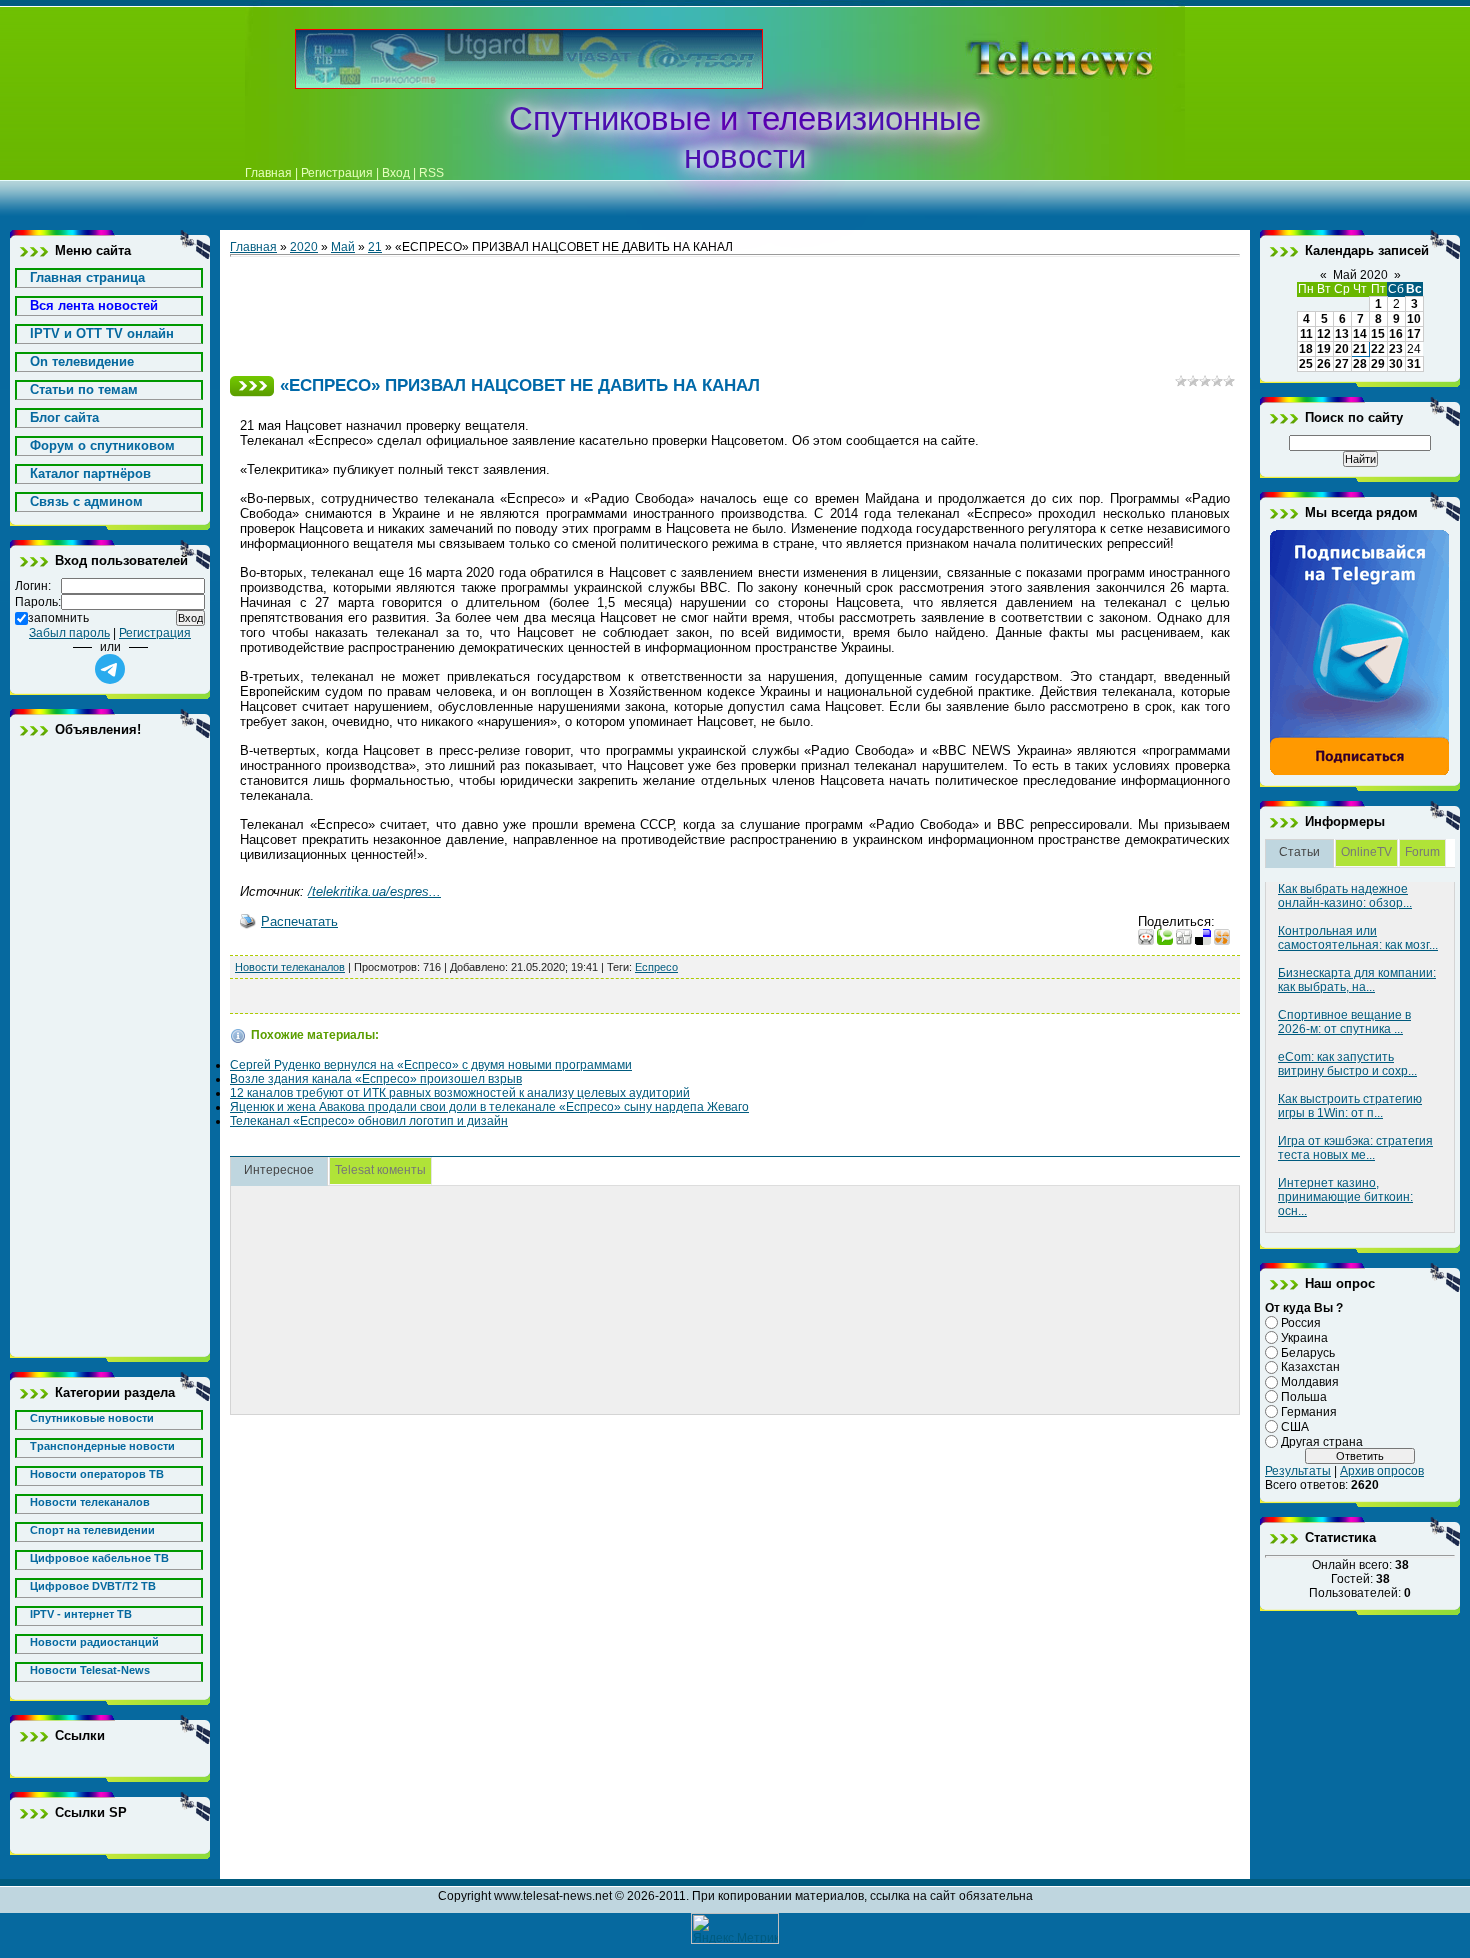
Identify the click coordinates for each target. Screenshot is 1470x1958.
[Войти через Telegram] (110, 669)
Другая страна (1322, 1441)
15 (1378, 334)
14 (1360, 334)
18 (1306, 349)
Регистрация (337, 173)
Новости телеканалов (290, 967)
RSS (431, 173)
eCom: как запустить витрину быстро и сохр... (1347, 1064)
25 (1306, 364)
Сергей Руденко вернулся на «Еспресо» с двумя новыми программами (431, 1065)
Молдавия (1310, 1382)
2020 (304, 247)
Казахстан (1310, 1367)
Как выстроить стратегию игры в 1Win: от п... (1350, 1106)
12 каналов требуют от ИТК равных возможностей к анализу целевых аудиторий (460, 1093)
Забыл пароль (69, 633)
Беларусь (1308, 1352)
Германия (1309, 1412)
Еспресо (656, 967)
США (1295, 1427)
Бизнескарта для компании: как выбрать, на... (1357, 980)
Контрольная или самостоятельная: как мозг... (1358, 938)
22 (1378, 349)
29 (1378, 364)
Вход (396, 173)
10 (1414, 319)
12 (1324, 334)
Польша (1304, 1397)
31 (1414, 364)
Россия (1301, 1323)
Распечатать (299, 921)
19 (1324, 349)
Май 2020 (1360, 275)
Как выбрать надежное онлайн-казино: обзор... (1345, 896)
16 (1396, 334)
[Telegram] (1360, 772)
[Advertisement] (1029, 59)
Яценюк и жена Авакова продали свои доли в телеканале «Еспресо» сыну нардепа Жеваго (489, 1107)
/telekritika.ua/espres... (374, 891)
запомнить (58, 618)
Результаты (1298, 1471)
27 (1342, 364)
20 (1342, 349)
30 (1396, 364)
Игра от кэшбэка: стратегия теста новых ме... (1355, 1148)
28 (1360, 364)
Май (343, 247)
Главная (268, 173)
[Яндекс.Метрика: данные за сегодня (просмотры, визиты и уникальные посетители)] (735, 1928)
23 (1396, 349)
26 (1324, 364)
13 (1342, 334)
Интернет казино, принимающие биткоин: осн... (1345, 1197)
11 (1306, 334)
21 (375, 247)
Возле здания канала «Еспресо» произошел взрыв (376, 1079)
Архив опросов (1382, 1471)
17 (1414, 334)
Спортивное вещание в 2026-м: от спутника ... (1344, 1022)
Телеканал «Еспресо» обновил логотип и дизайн (369, 1121)
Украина (1304, 1338)
